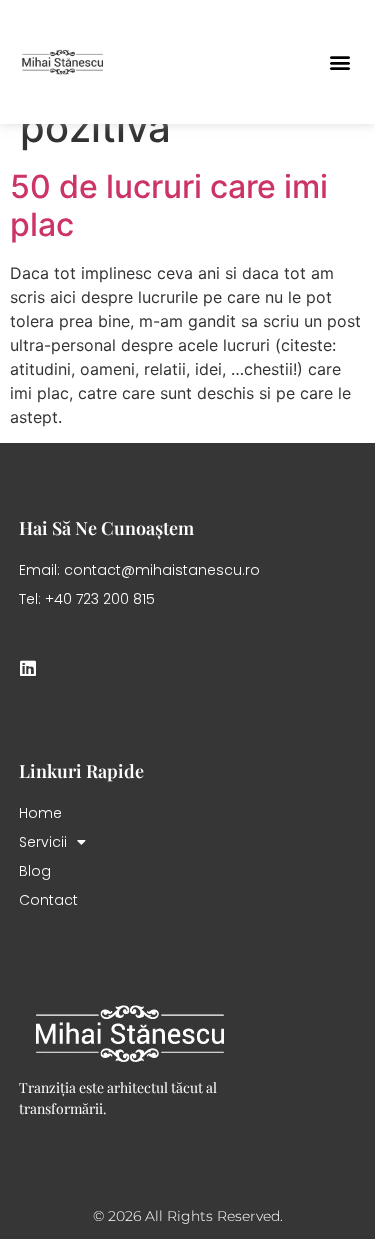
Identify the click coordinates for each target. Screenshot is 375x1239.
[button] (339, 61)
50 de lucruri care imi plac (169, 205)
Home (40, 813)
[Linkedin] (28, 668)
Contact (48, 900)
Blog (35, 871)
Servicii (43, 842)
